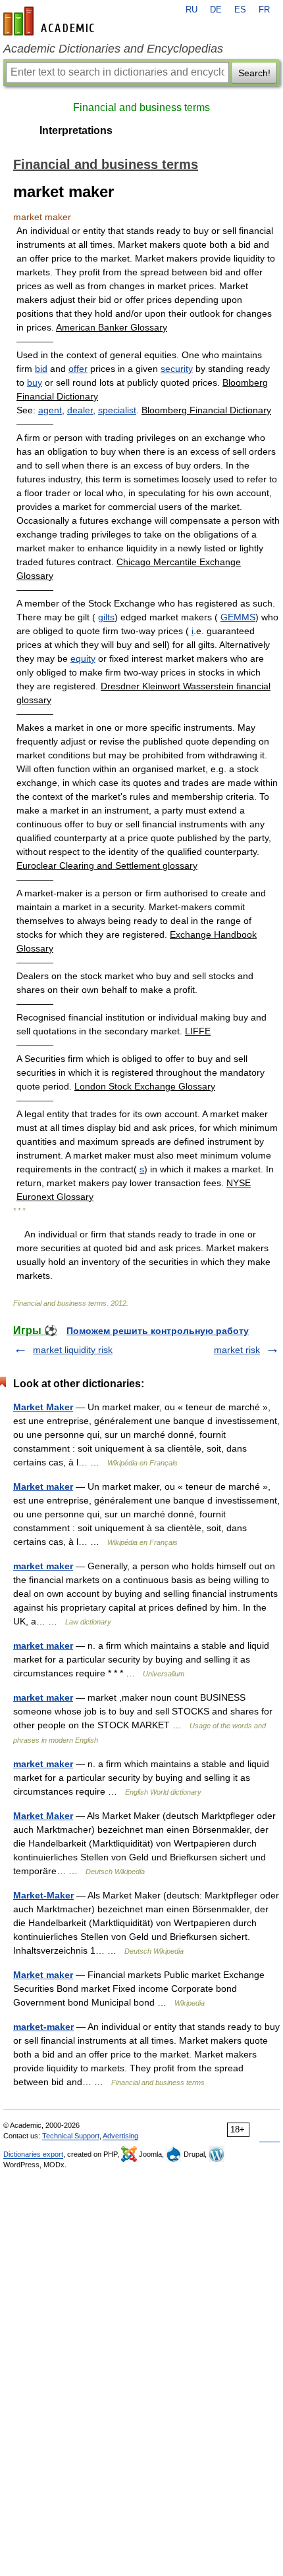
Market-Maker (43, 1895)
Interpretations (76, 130)
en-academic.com (51, 21)
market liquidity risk (73, 1350)
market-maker (43, 2027)
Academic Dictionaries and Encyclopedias (113, 49)
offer (78, 369)
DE (216, 10)
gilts (106, 617)
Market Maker (43, 1407)
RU (192, 10)
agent (50, 410)
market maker (43, 1566)
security (177, 369)
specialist (117, 410)
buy (35, 382)
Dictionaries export (33, 2154)
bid (41, 369)
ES (240, 10)
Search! (254, 73)
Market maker (43, 1486)
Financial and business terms (141, 107)
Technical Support (71, 2136)
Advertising (120, 2136)
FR (264, 10)
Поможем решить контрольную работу (158, 1331)
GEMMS (238, 617)
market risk (237, 1350)
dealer (80, 410)
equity (83, 658)
